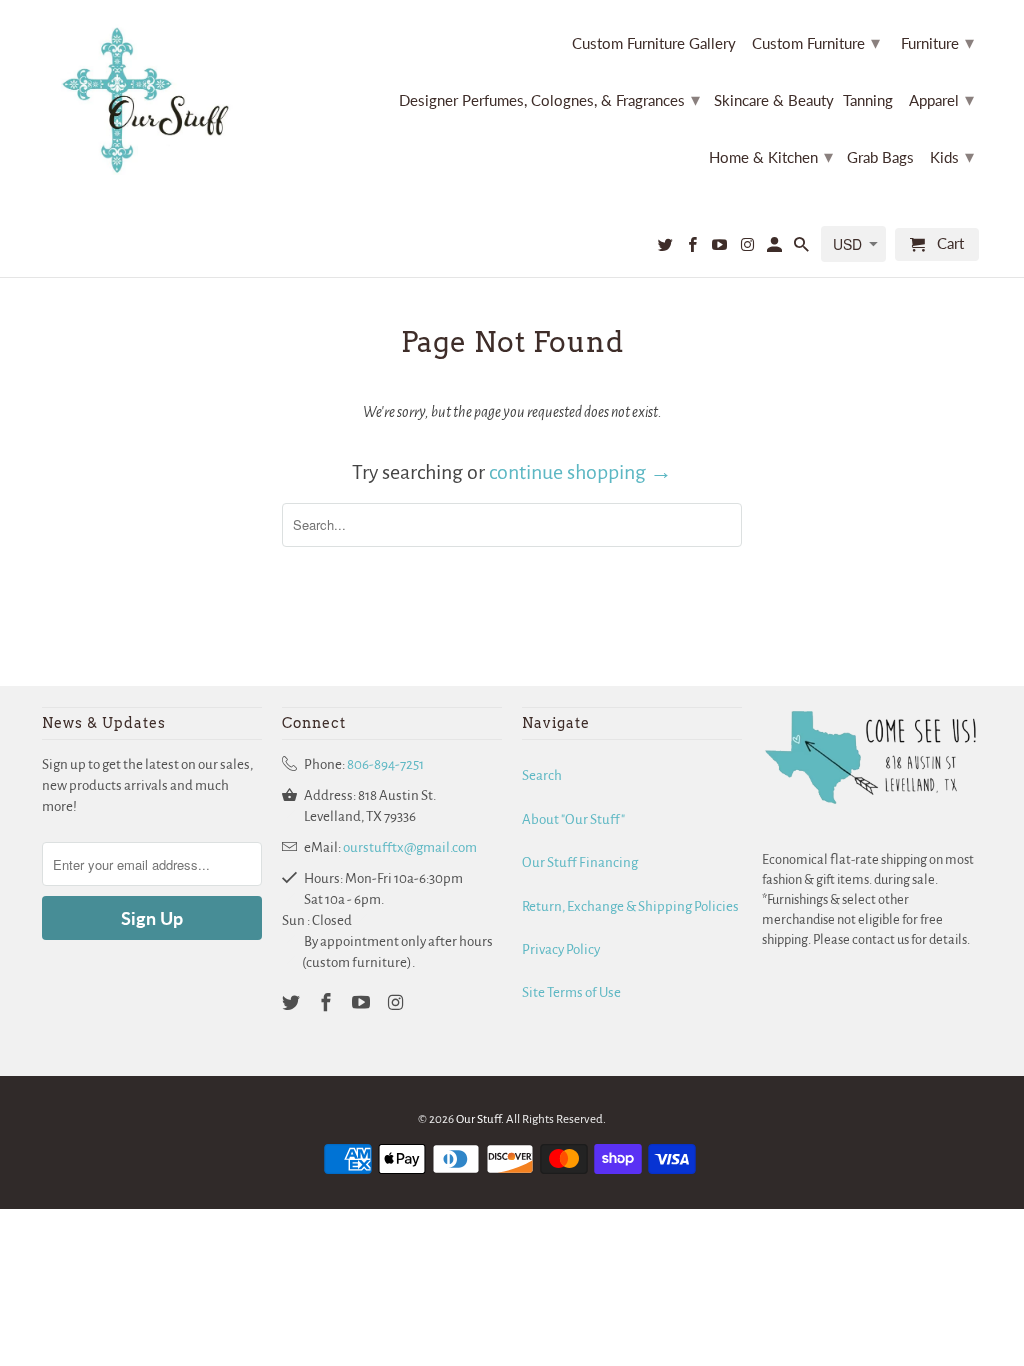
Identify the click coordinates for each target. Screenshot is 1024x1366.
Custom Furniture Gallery (654, 43)
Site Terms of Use (571, 992)
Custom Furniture (816, 42)
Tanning (868, 100)
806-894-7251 (385, 764)
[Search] (803, 248)
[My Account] (776, 248)
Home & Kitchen (771, 156)
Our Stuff (478, 1119)
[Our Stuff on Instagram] (748, 248)
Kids (952, 156)
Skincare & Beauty (774, 100)
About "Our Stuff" (573, 819)
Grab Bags (880, 157)
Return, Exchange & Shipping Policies (630, 906)
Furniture (937, 42)
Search (542, 775)
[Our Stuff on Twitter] (667, 248)
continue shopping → (580, 472)
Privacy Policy (561, 949)
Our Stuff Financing (580, 862)
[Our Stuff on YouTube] (721, 248)
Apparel (941, 99)
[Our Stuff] (152, 101)
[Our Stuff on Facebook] (694, 248)
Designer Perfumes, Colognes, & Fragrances (549, 99)
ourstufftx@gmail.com (410, 847)
